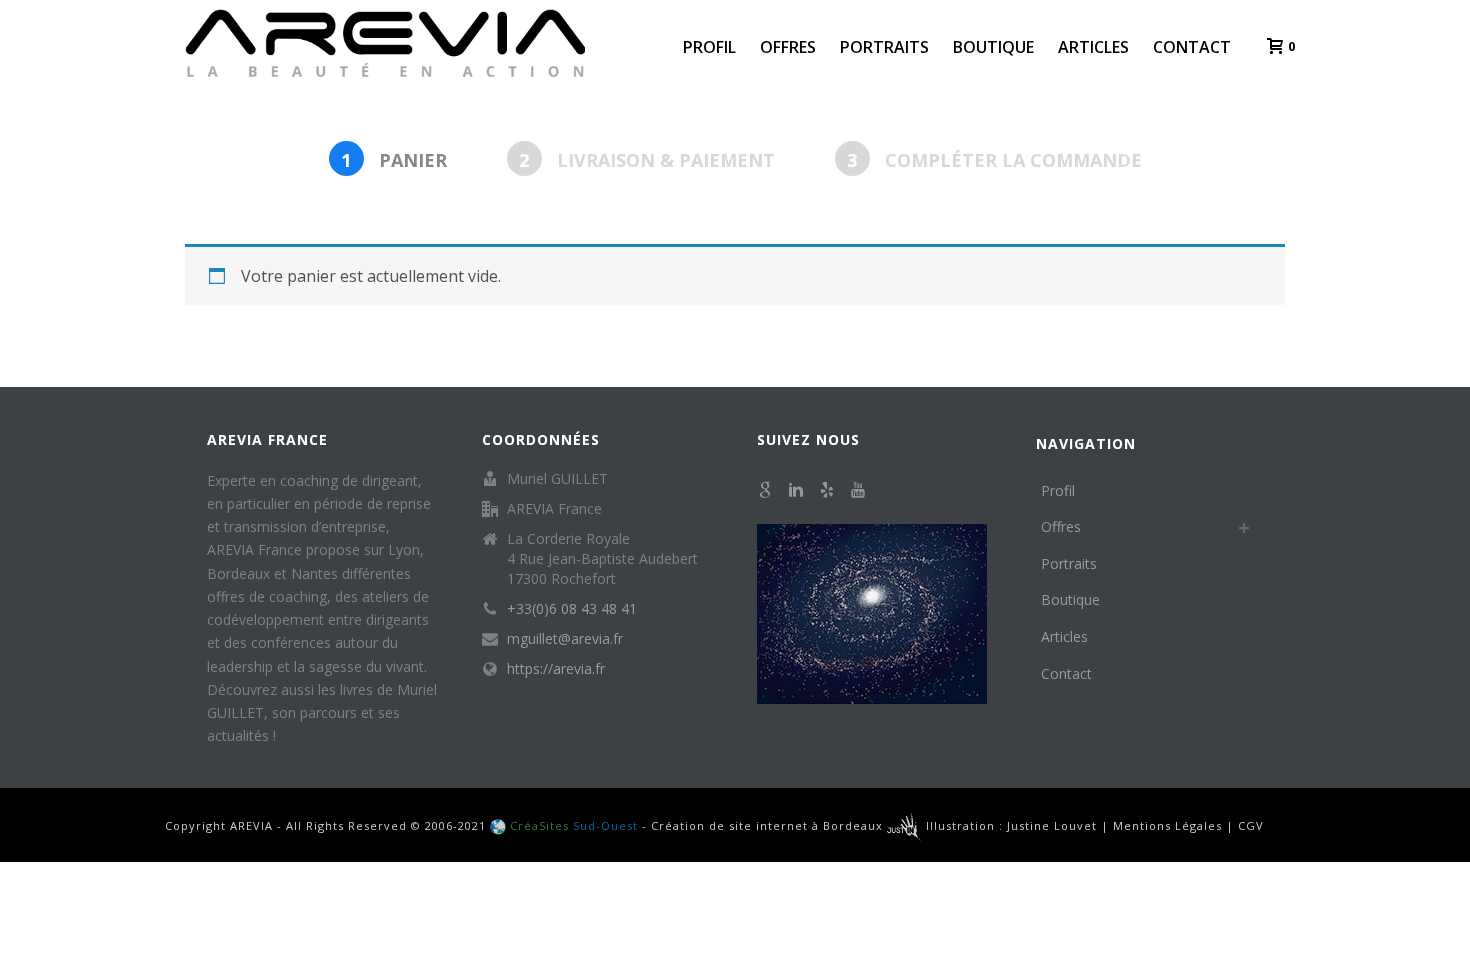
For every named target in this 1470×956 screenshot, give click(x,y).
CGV (1251, 825)
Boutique (993, 47)
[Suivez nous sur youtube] (858, 491)
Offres (788, 47)
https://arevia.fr (556, 669)
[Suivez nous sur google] (765, 491)
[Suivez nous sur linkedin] (796, 491)
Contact (1192, 47)
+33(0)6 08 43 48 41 (572, 609)
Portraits (884, 47)
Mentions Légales (1167, 825)
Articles (1093, 47)
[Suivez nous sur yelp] (827, 491)
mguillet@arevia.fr (565, 639)
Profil (709, 47)
